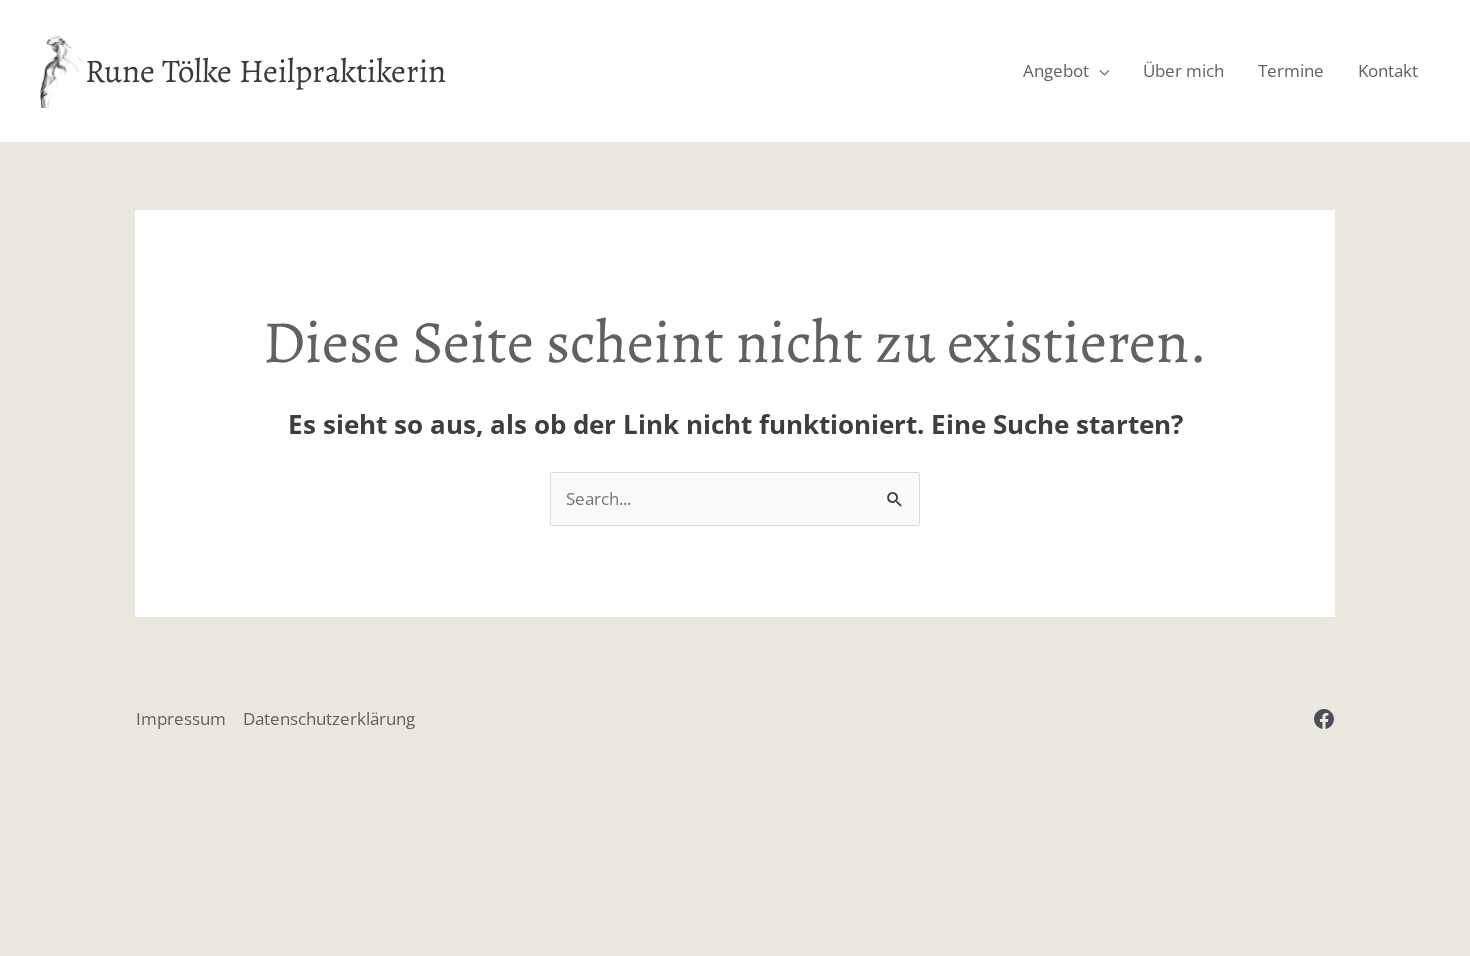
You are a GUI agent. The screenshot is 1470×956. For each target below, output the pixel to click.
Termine (1291, 70)
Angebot (1056, 70)
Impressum (181, 718)
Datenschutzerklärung (329, 718)
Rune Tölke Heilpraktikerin (265, 70)
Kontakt (1388, 70)
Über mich (1183, 70)
